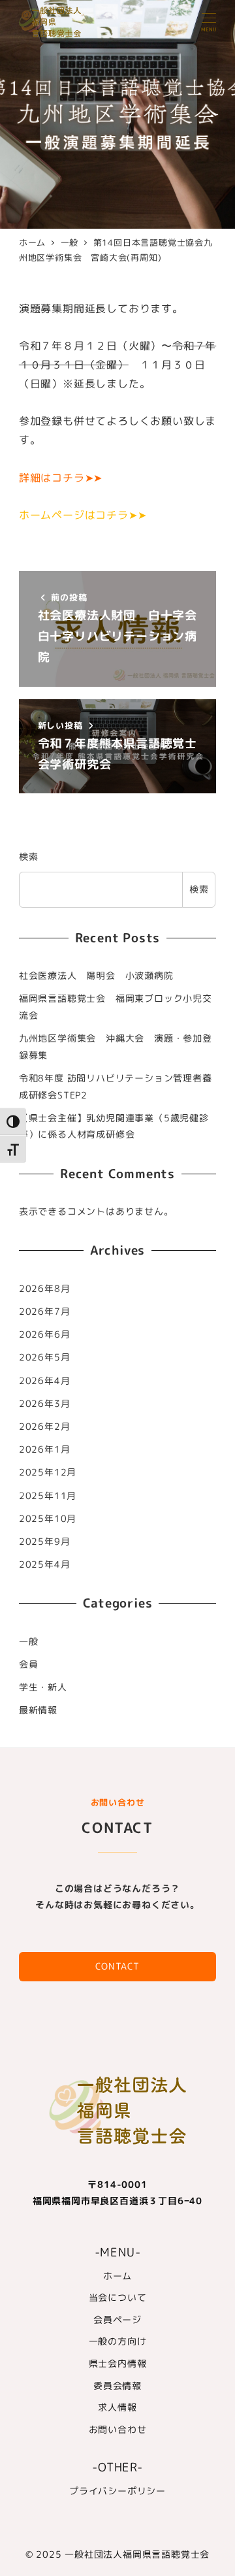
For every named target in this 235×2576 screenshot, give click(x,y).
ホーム (117, 2276)
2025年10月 (48, 1519)
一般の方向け (118, 2341)
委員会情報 (117, 2386)
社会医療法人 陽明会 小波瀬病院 (96, 976)
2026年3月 (45, 1404)
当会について (118, 2298)
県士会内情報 (118, 2364)
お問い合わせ (118, 2430)
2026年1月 (45, 1449)
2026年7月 (45, 1312)
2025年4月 (45, 1564)
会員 (29, 1664)
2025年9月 (45, 1542)
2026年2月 (45, 1427)
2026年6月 (45, 1334)
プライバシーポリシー (117, 2491)
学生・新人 (43, 1687)
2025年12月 (48, 1472)
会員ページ (117, 2320)
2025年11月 (48, 1496)
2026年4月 (45, 1381)
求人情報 (117, 2407)
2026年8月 (45, 1289)
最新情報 (38, 1710)
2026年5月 (45, 1357)
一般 (29, 1642)
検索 (29, 857)
